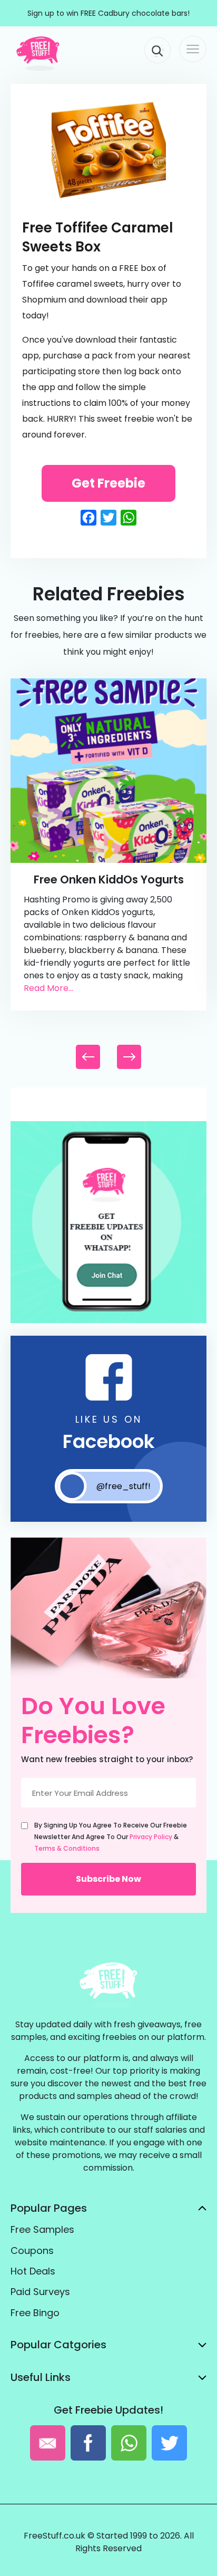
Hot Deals (33, 2271)
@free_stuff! (124, 1486)
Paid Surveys (40, 2292)
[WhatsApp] (108, 1321)
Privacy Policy (151, 1837)
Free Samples (42, 2229)
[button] (129, 1057)
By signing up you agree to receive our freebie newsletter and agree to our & (111, 1837)
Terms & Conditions (67, 1848)
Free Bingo (35, 2313)
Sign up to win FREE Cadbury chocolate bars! (108, 13)
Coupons (32, 2251)
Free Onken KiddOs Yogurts (109, 879)
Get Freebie (108, 483)
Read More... (48, 988)
